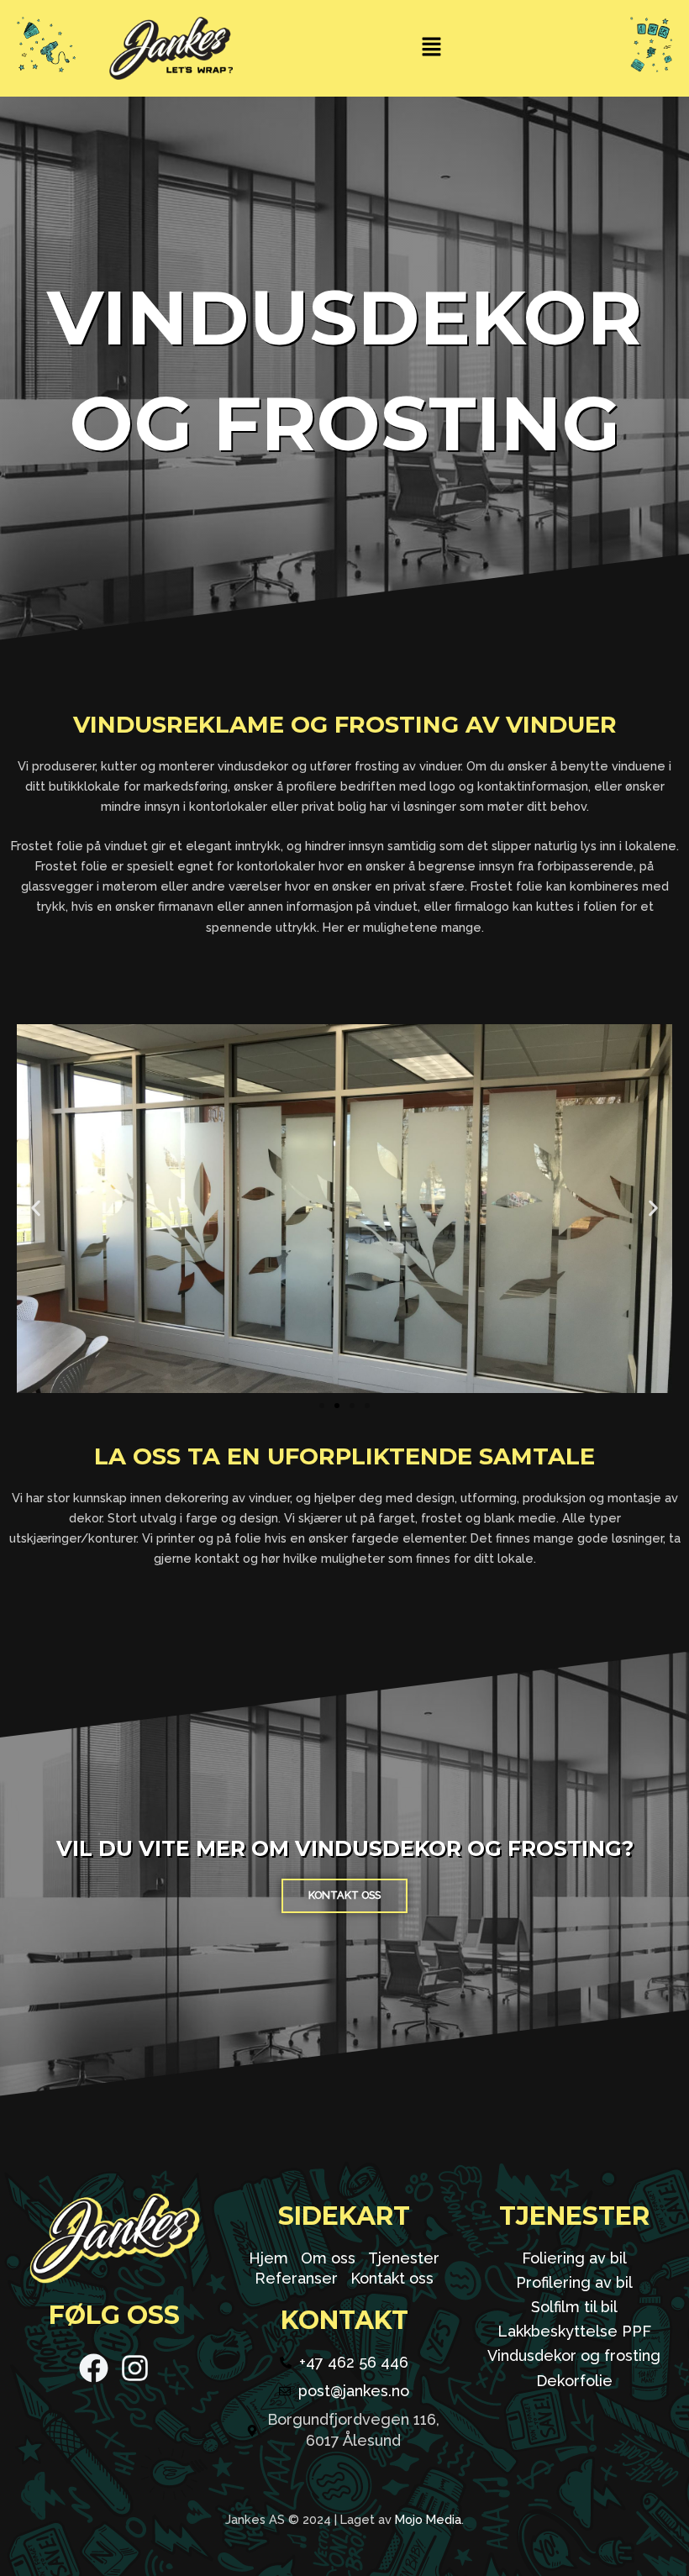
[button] (431, 48)
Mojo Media (428, 2519)
